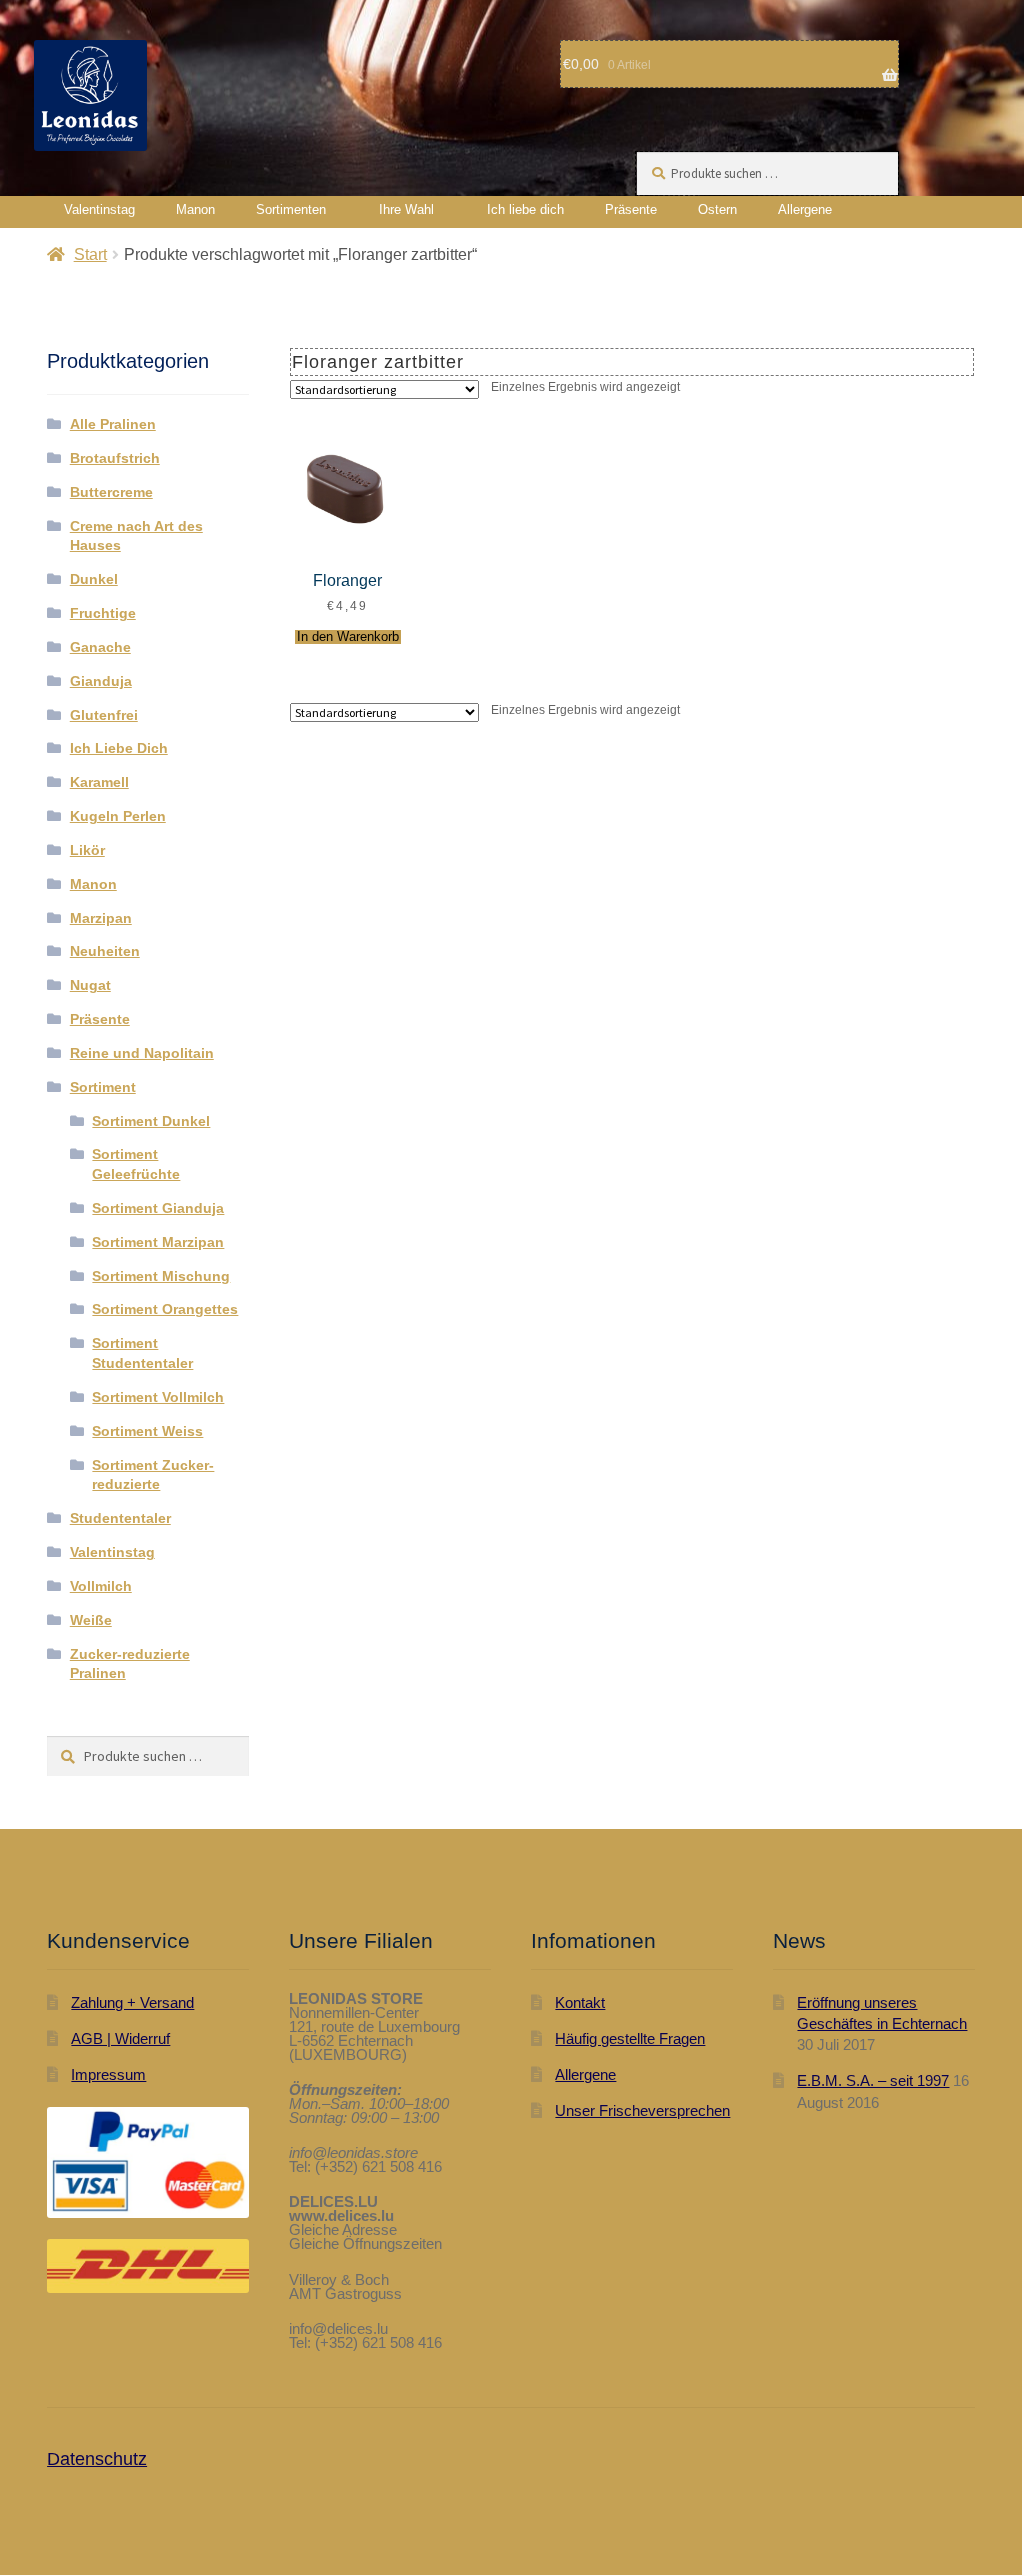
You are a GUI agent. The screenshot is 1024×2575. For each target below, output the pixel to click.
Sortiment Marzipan (158, 1242)
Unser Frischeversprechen (642, 2110)
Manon (195, 209)
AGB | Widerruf (120, 2038)
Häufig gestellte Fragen (630, 2038)
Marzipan (101, 918)
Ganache (100, 647)
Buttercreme (111, 492)
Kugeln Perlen (118, 816)
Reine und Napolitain (142, 1053)
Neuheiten (105, 951)
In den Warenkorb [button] (348, 637)
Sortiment (103, 1087)
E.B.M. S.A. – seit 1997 (873, 2080)
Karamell (99, 782)
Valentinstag (99, 209)
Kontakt (580, 2002)
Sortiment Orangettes (165, 1309)
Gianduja (101, 681)
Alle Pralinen (113, 424)
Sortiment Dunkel (151, 1121)
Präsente (631, 209)
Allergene (805, 209)
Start (90, 254)
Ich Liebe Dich (119, 748)
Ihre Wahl (406, 209)
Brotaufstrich (115, 458)
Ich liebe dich (525, 209)
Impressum (108, 2074)
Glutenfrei (104, 715)
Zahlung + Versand (132, 2002)
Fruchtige (103, 613)
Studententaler (120, 1518)
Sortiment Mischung (161, 1276)
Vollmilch (101, 1586)
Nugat (90, 985)
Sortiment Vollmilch (158, 1397)
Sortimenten (291, 209)
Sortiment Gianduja (158, 1208)
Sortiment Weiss (147, 1431)
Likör (87, 850)
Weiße (91, 1620)
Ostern (717, 209)
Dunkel (94, 579)
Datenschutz (97, 2459)
